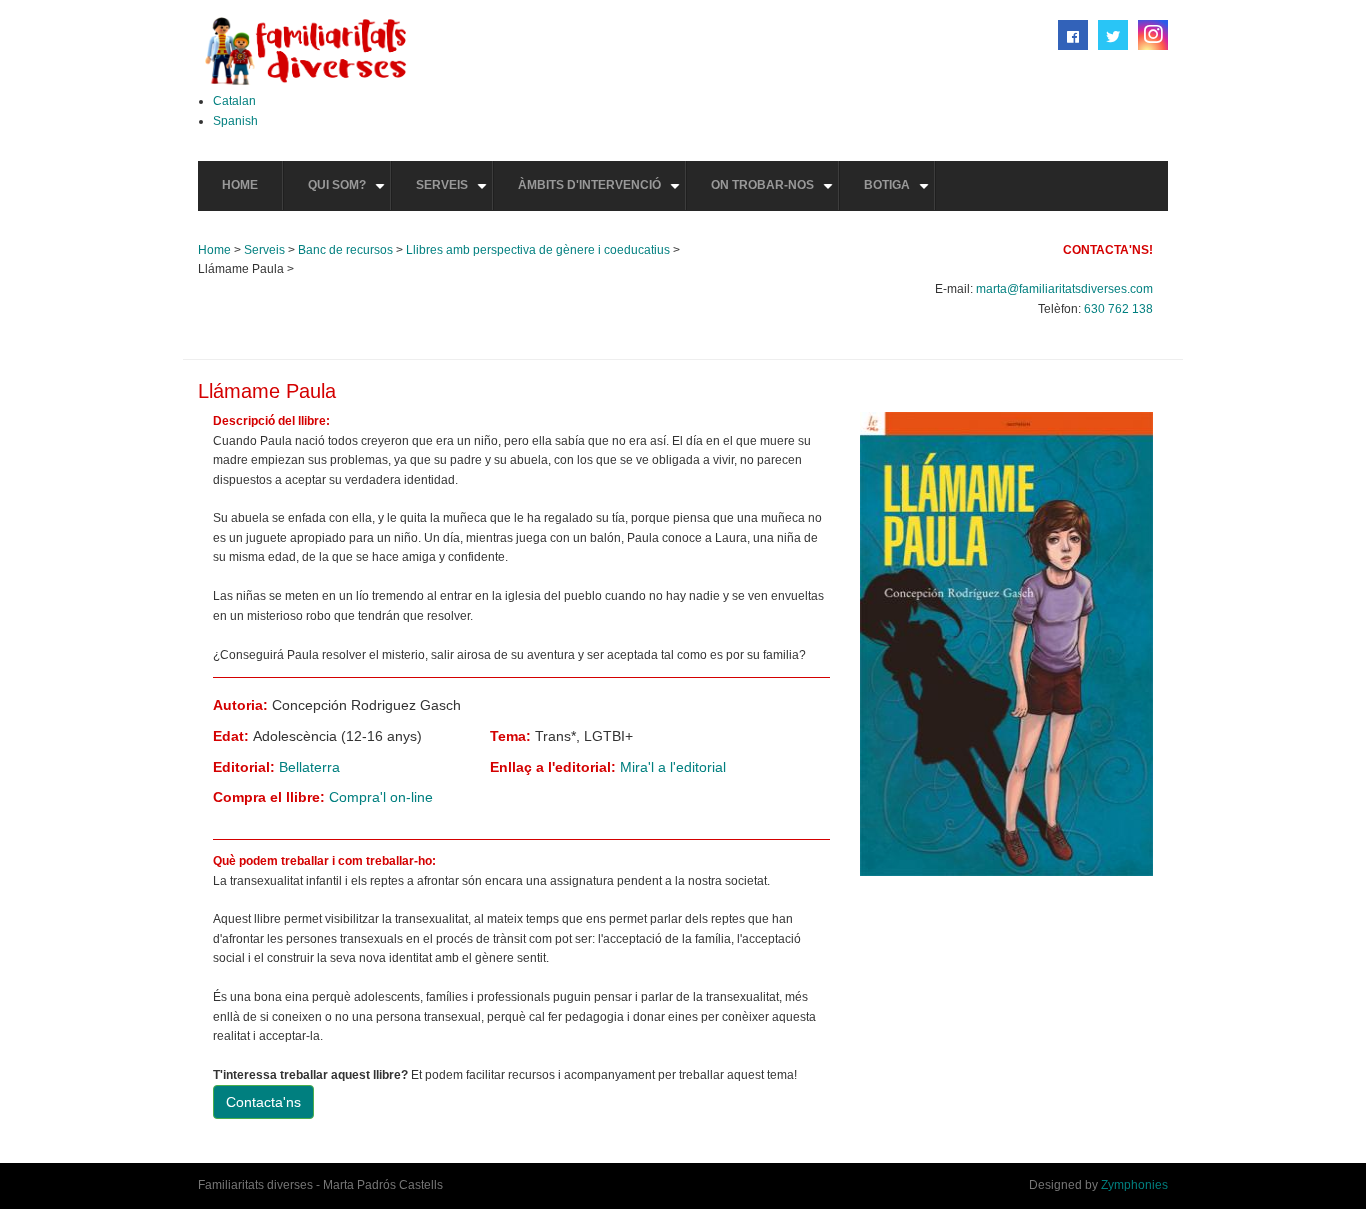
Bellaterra (309, 767)
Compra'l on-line (381, 797)
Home (240, 185)
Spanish (235, 121)
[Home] (305, 50)
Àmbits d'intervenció (601, 194)
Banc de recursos (345, 250)
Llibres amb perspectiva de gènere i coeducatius (538, 250)
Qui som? (349, 194)
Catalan (234, 101)
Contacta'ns (263, 1102)
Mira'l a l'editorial (673, 767)
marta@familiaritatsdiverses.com (1064, 289)
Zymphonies (1134, 1185)
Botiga (899, 194)
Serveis (454, 194)
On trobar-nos (774, 194)
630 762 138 (1118, 309)
